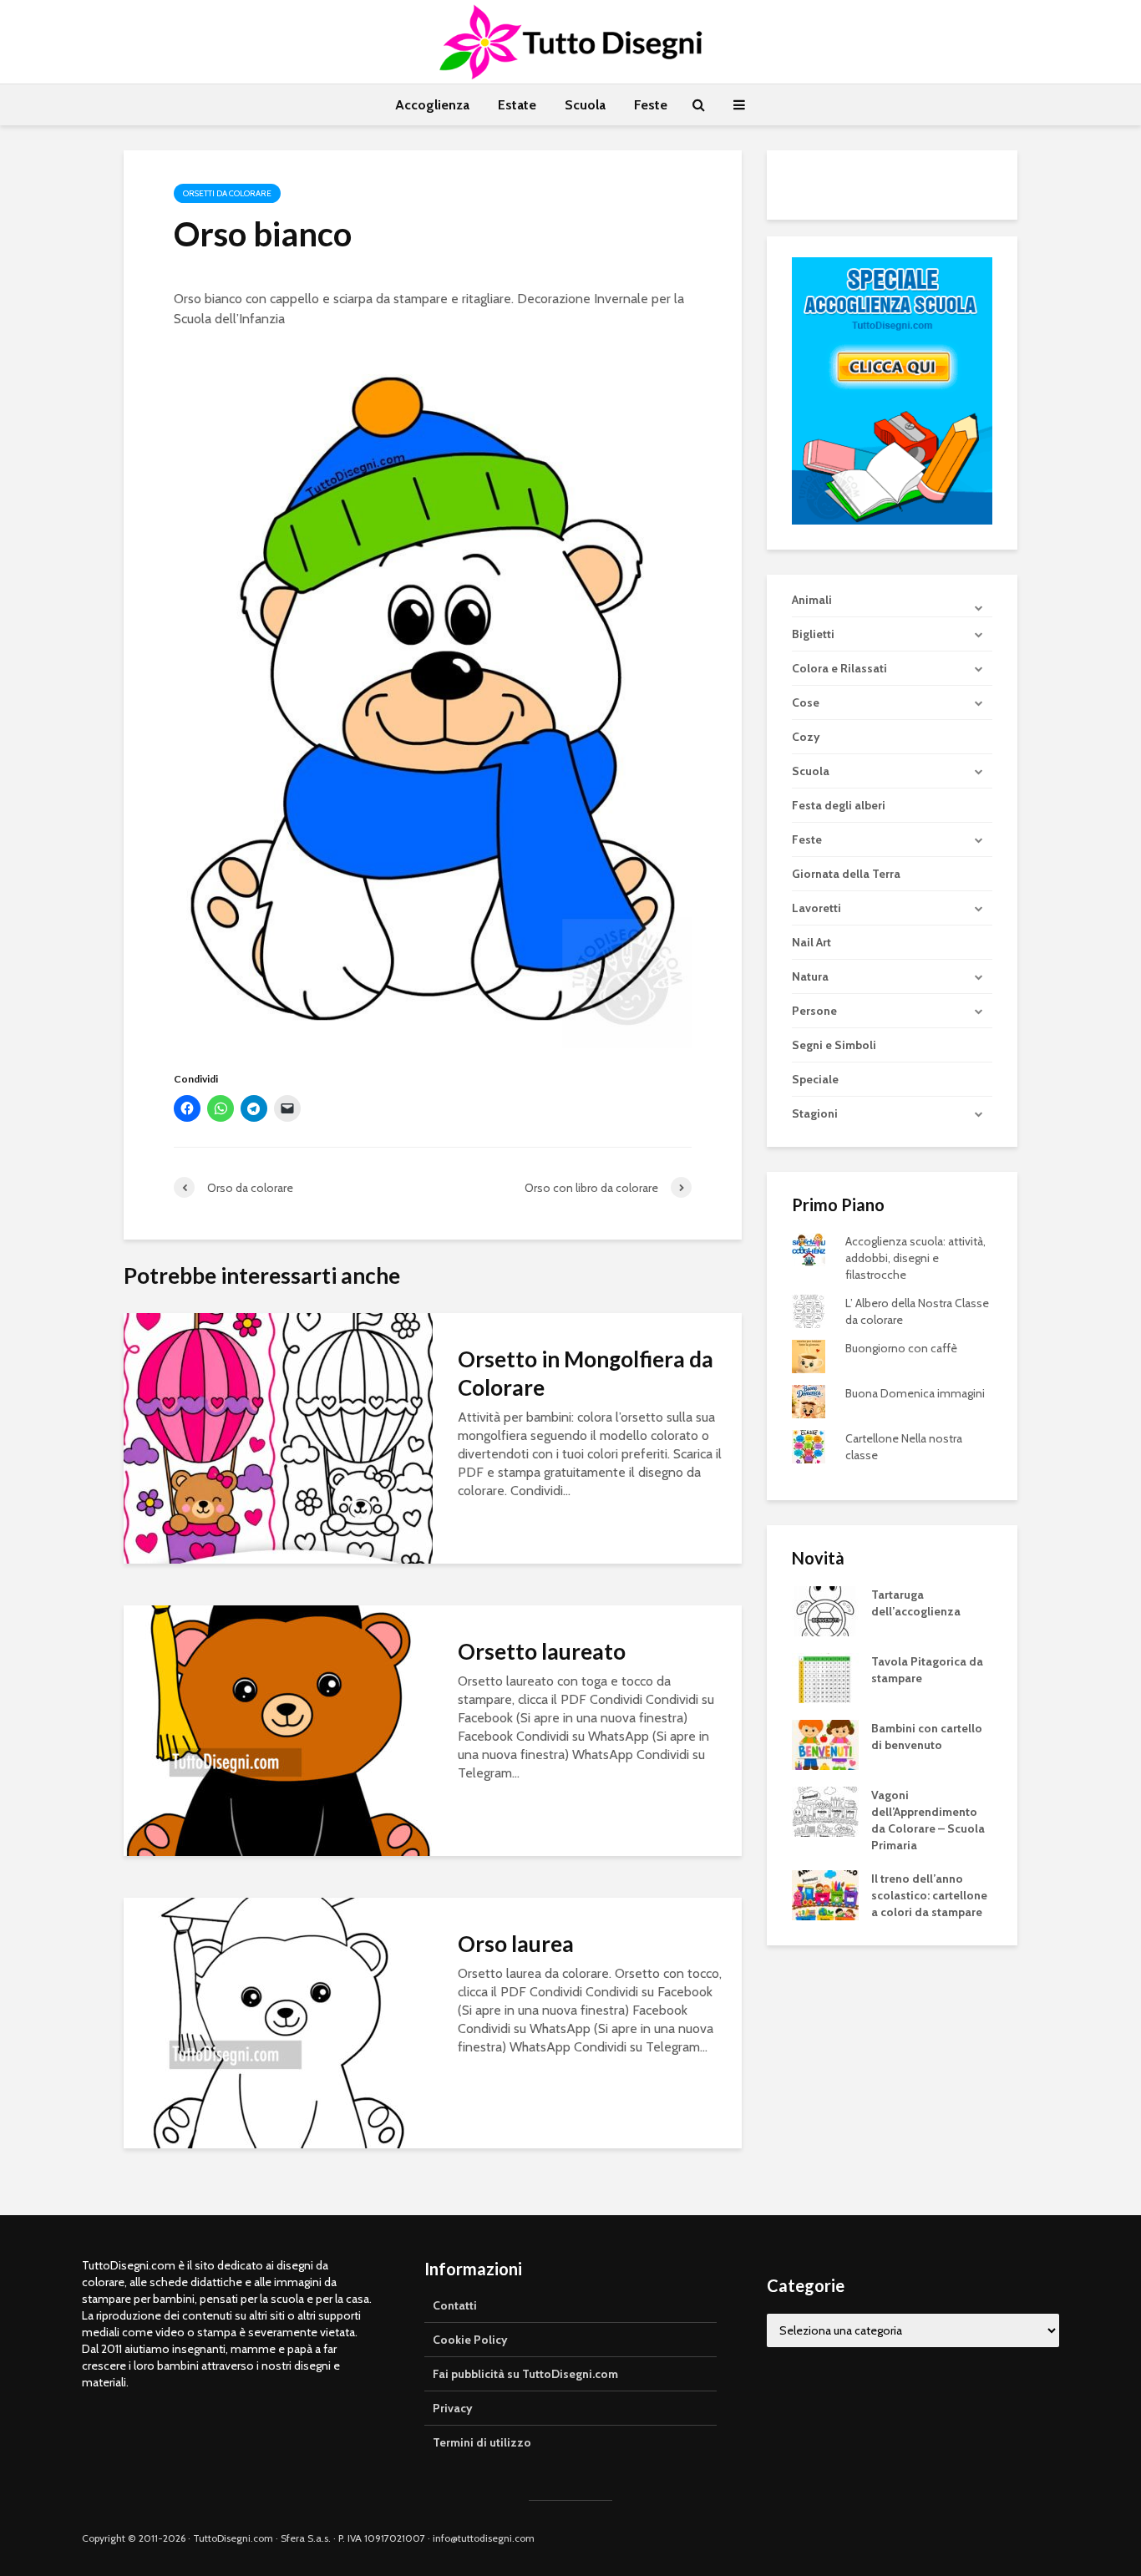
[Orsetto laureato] (278, 1729)
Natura (810, 976)
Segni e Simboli (834, 1045)
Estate (517, 105)
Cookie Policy (470, 2340)
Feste (651, 105)
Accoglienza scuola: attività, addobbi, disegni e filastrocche (915, 1258)
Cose (806, 702)
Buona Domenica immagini (915, 1393)
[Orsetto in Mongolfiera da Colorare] (278, 1437)
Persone (814, 1011)
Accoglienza (432, 105)
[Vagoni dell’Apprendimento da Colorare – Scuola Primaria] (825, 1811)
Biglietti (813, 634)
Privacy (453, 2408)
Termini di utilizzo (482, 2442)
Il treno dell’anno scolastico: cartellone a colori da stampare (929, 1895)
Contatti (455, 2305)
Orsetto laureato (542, 1651)
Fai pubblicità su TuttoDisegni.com (525, 2374)
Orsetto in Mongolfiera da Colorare (586, 1373)
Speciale (815, 1079)
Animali (812, 600)
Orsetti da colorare (227, 193)
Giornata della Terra (846, 874)
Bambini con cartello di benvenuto (927, 1737)
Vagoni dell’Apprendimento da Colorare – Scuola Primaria (928, 1820)
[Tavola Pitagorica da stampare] (825, 1677)
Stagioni (815, 1113)
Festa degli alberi (839, 805)
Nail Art (811, 942)
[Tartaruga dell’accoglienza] (825, 1610)
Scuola (585, 105)
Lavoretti (816, 908)
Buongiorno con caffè (901, 1348)
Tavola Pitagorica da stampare (927, 1670)
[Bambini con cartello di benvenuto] (825, 1744)
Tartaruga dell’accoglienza (916, 1603)
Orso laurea (516, 1944)
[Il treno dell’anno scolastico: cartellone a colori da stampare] (825, 1894)
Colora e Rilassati (839, 668)
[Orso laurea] (278, 2022)
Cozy (806, 737)
